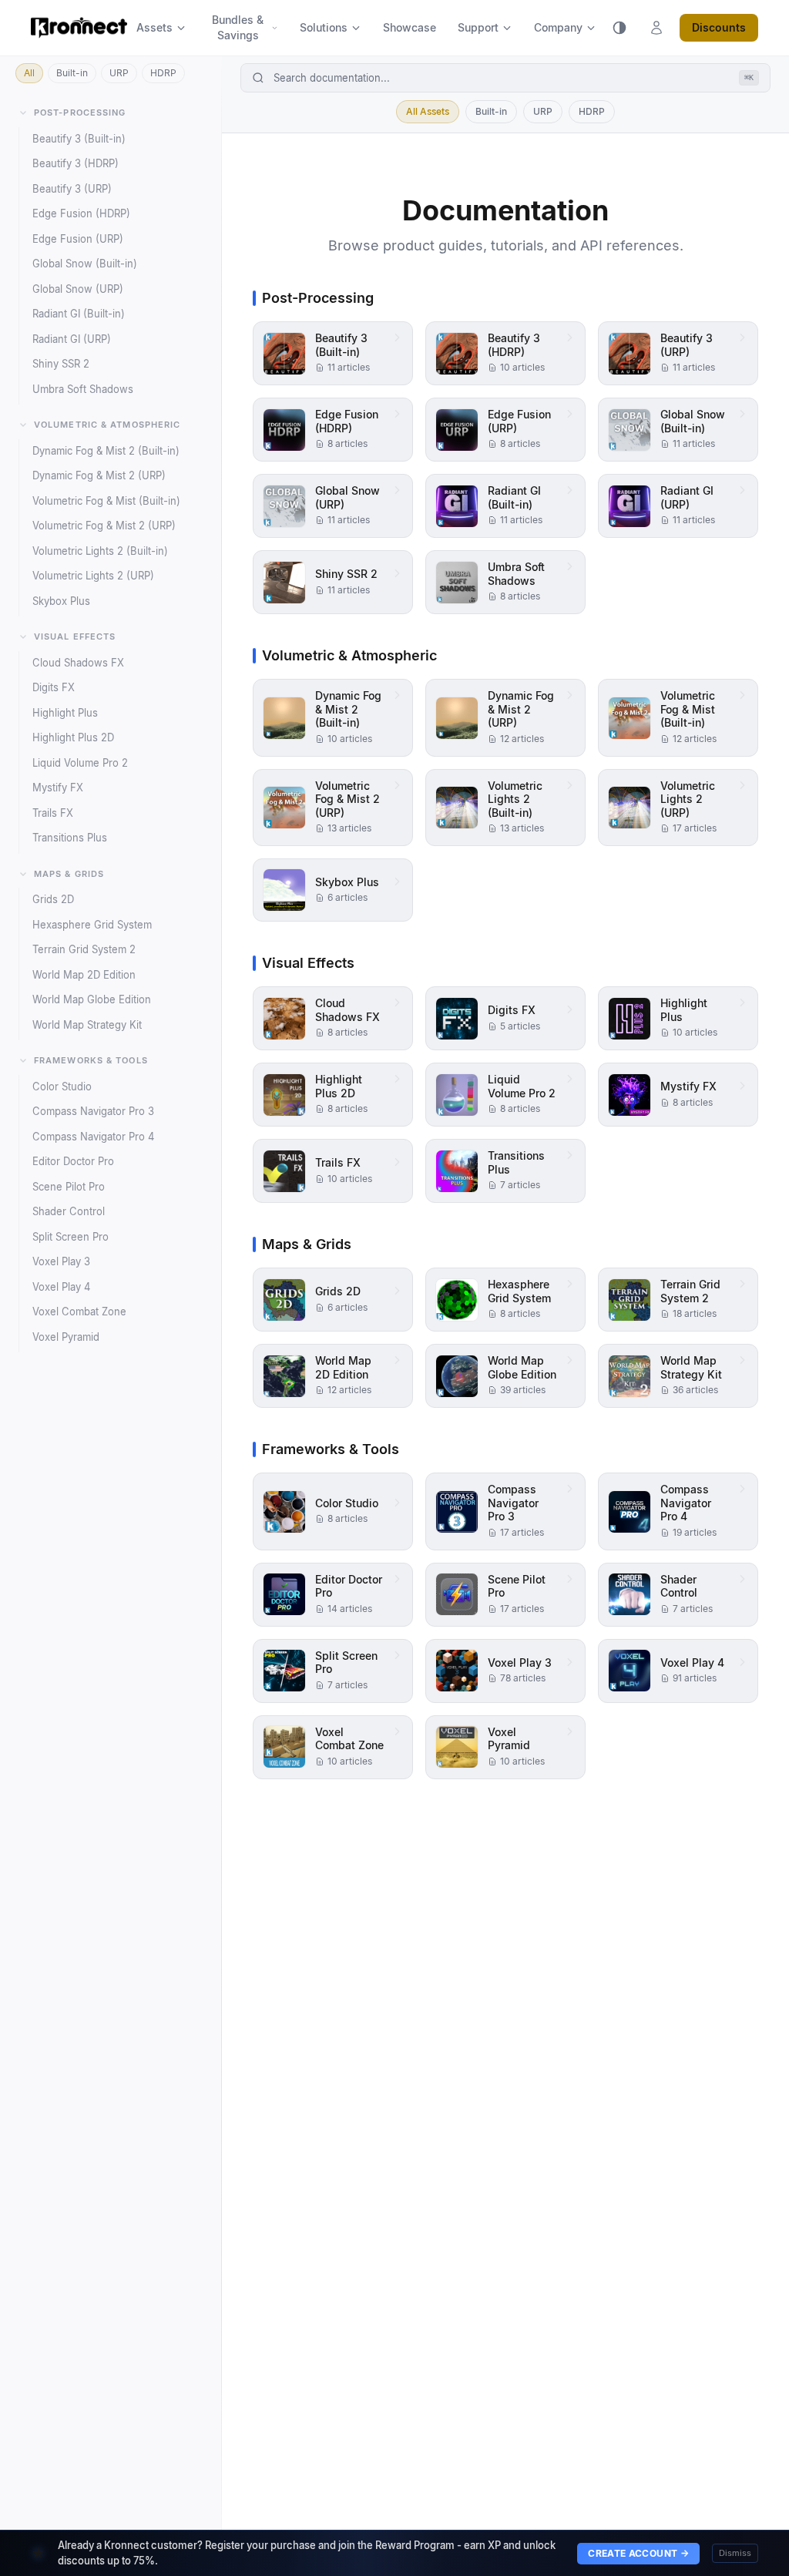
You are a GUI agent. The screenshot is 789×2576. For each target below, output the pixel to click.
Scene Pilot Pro (69, 1187)
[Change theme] (619, 28)
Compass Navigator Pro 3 (93, 1111)
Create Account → (638, 2553)
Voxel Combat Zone (79, 1312)
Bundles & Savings (238, 27)
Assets (154, 27)
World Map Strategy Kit (87, 1025)
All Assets (428, 111)
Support (478, 27)
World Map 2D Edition (84, 975)
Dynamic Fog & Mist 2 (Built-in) (106, 451)
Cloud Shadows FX (78, 663)
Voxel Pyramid (66, 1337)
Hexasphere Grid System (92, 925)
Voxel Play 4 (61, 1287)
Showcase (410, 27)
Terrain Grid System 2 (84, 949)
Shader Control (69, 1211)
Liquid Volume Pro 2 (80, 763)
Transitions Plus (70, 838)
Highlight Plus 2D (73, 737)
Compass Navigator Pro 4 (93, 1137)
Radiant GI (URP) (72, 339)
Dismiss (735, 2553)
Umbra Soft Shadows (83, 389)
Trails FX (53, 813)
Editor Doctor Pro (73, 1161)
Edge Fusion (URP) (78, 239)
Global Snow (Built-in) (85, 264)
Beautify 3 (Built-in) (79, 139)
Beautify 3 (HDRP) (76, 163)
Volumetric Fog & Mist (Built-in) (106, 501)
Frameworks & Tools (91, 1060)
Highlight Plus (65, 713)
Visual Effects (75, 636)
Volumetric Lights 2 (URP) (93, 576)
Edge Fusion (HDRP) (81, 213)
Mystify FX (58, 788)
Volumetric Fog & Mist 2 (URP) (104, 526)
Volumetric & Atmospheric (107, 425)
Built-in (72, 73)
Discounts (719, 27)
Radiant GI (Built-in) (79, 314)
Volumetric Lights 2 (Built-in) (100, 551)
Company (558, 27)
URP (119, 73)
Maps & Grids (69, 874)
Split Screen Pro (71, 1237)
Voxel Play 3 (61, 1261)
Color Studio (62, 1086)
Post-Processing (80, 113)
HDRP (163, 73)
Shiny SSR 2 (61, 364)
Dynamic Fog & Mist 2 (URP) (99, 475)
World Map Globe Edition (92, 999)
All (29, 73)
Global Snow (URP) (78, 289)
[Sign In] (656, 28)
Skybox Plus (61, 601)
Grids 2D (53, 899)
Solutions (324, 27)
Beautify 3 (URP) (72, 189)
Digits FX (54, 687)
